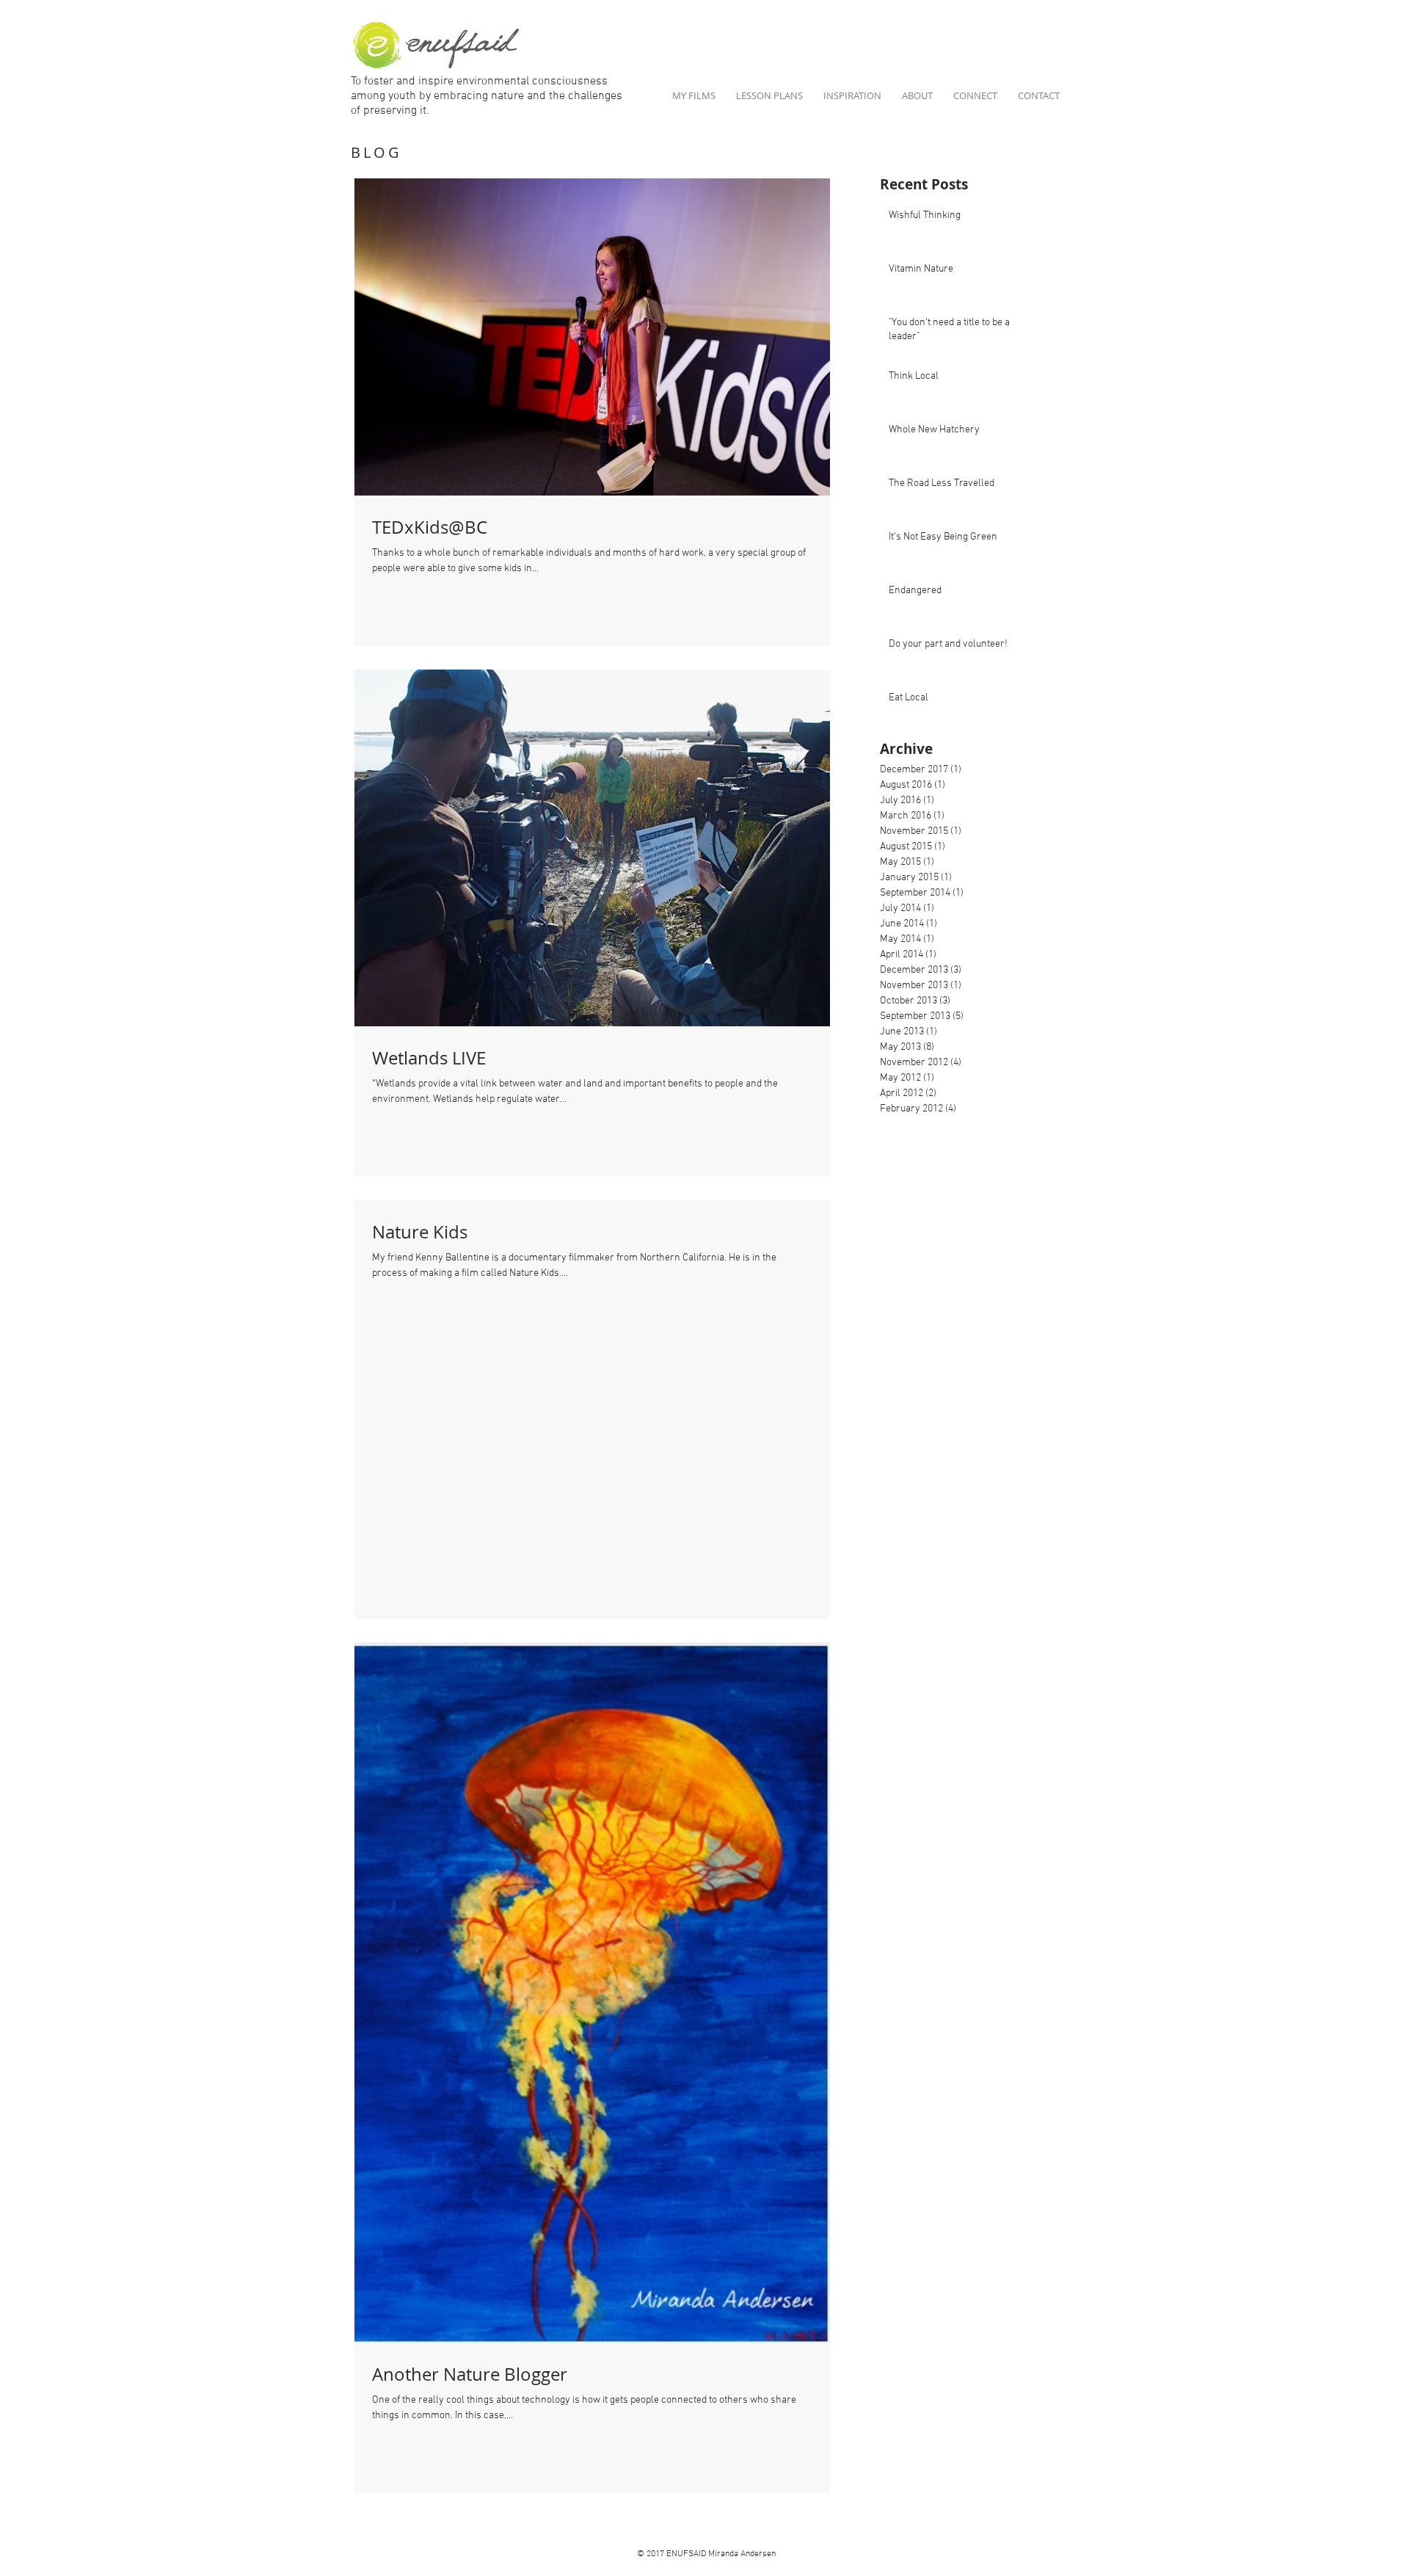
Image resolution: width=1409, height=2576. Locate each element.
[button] (975, 96)
